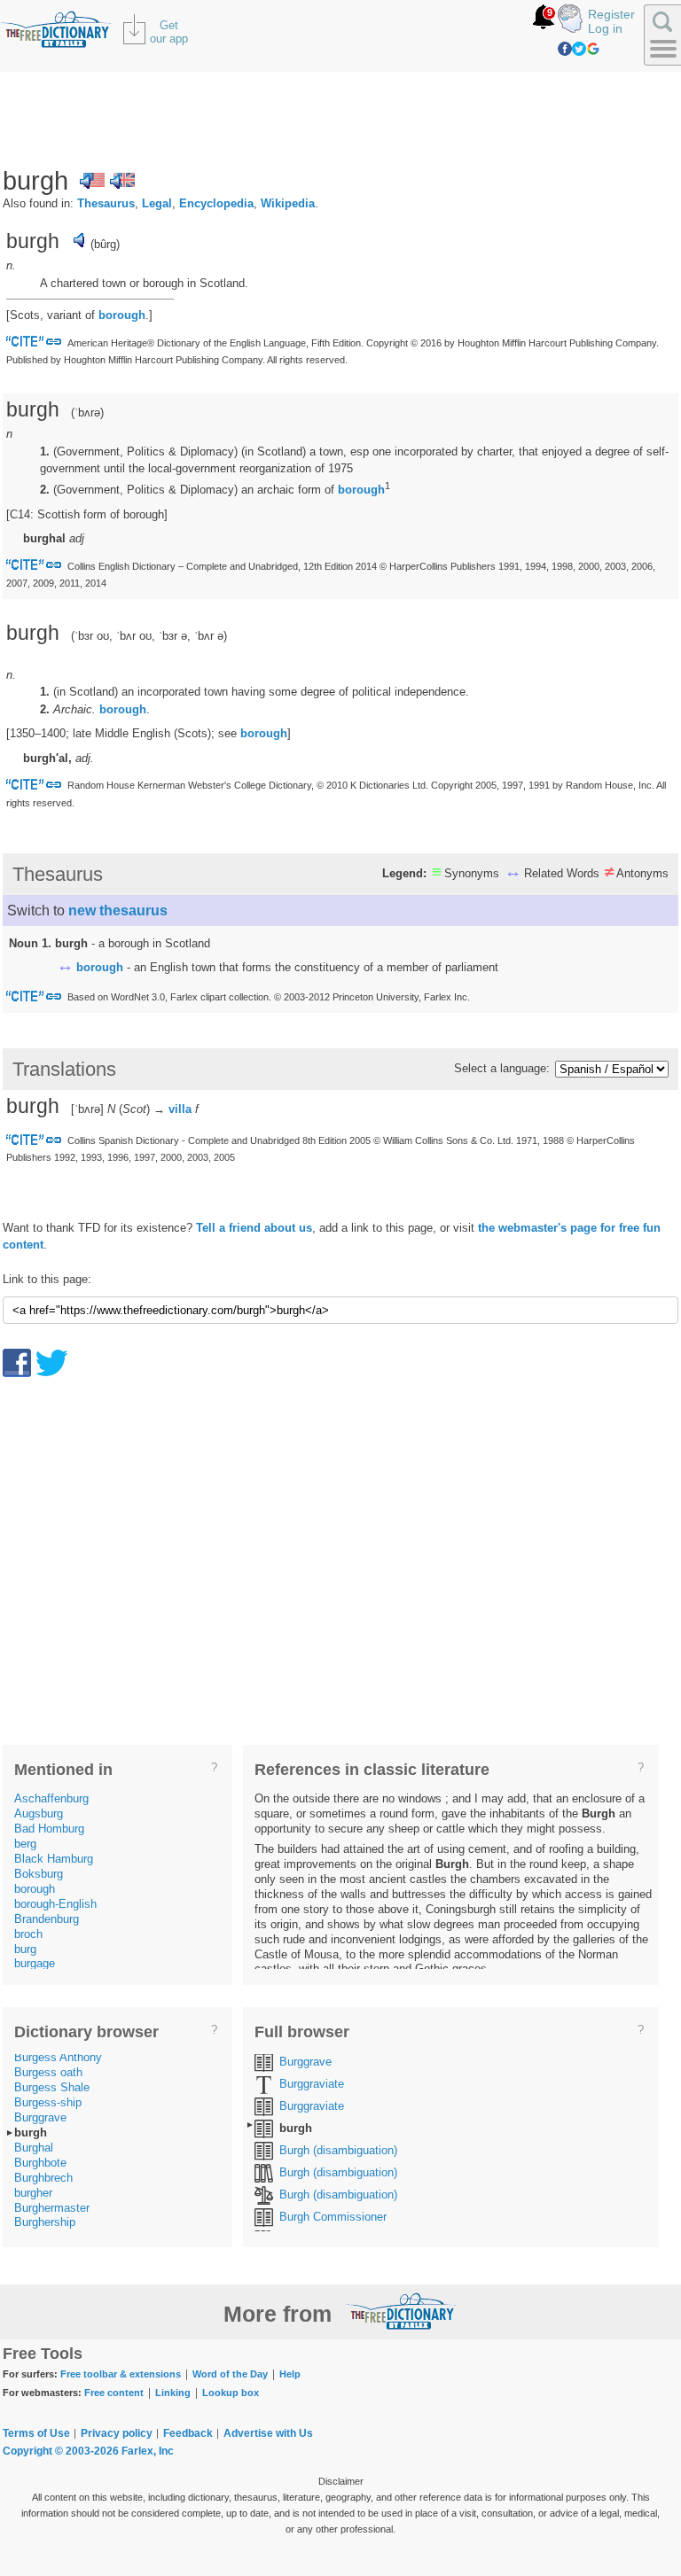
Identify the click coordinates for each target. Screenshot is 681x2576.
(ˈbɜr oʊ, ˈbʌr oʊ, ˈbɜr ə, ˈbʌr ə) (149, 636)
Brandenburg (47, 1919)
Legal (157, 203)
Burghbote (40, 2163)
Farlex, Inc (148, 2451)
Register (611, 14)
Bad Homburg (49, 1829)
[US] (92, 181)
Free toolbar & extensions (121, 2374)
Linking (173, 2393)
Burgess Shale (52, 2087)
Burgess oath (48, 2072)
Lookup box (231, 2393)
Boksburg (39, 1874)
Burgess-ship (48, 2102)
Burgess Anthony (58, 2057)
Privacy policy (117, 2433)
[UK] (122, 181)
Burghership (45, 2222)
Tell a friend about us (254, 1228)
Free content (114, 2393)
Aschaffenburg (51, 1798)
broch (28, 1934)
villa (180, 1109)
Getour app (169, 32)
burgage (35, 1963)
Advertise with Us (268, 2433)
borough (122, 315)
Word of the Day (230, 2374)
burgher (33, 2193)
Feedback (188, 2433)
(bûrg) (105, 244)
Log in (605, 28)
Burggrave (40, 2117)
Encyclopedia (216, 203)
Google (593, 49)
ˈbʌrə (87, 412)
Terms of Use (36, 2433)
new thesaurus (118, 911)
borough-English (55, 1904)
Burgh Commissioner (333, 2217)
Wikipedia (288, 203)
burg (25, 1949)
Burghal (34, 2148)
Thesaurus (106, 203)
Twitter (579, 49)
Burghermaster (52, 2208)
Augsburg (39, 1813)
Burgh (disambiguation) (338, 2150)
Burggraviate (312, 2084)
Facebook (565, 49)
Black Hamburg (54, 1859)
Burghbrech (43, 2178)
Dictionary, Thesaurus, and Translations (401, 2311)
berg (25, 1844)
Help (290, 2374)
